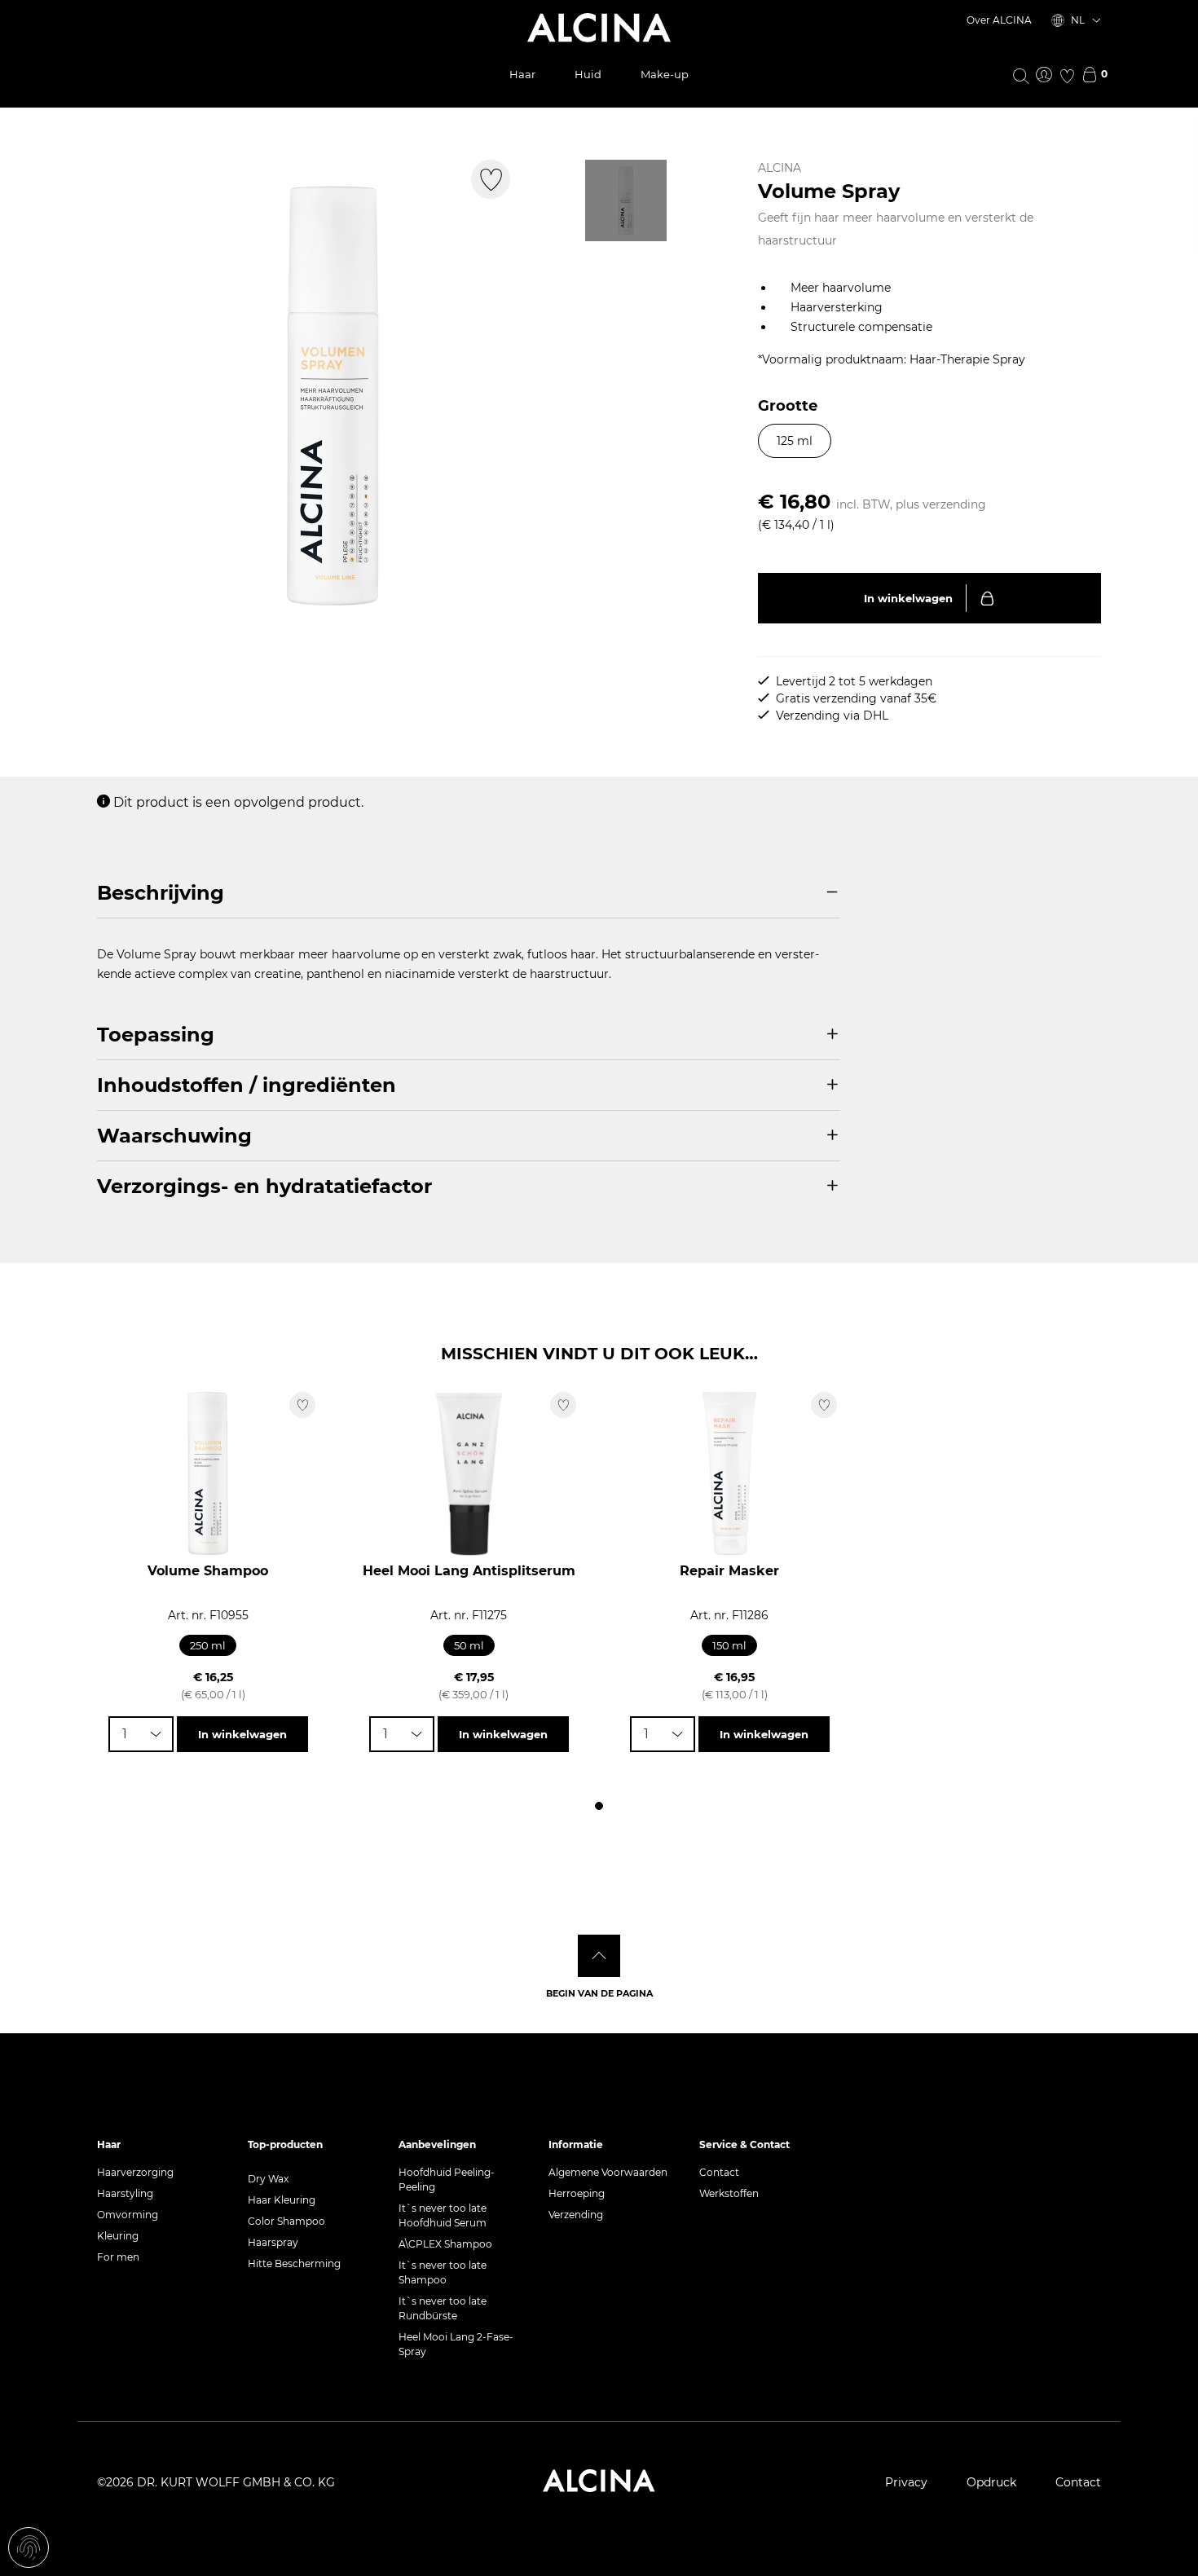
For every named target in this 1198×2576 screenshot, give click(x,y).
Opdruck (991, 2482)
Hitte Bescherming (294, 2263)
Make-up (665, 74)
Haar (522, 74)
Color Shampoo (286, 2221)
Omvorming (128, 2215)
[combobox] (141, 1734)
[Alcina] (599, 28)
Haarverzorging (135, 2172)
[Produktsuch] (1021, 75)
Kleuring (118, 2236)
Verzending (576, 2215)
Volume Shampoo (208, 1571)
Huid (588, 74)
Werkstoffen (729, 2193)
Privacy (906, 2482)
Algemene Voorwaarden (608, 2172)
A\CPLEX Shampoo (445, 2244)
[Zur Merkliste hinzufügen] (491, 179)
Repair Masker (729, 1571)
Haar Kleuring (282, 2200)
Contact (719, 2172)
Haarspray (273, 2242)
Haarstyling (125, 2193)
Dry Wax (268, 2179)
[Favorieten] (1067, 76)
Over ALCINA (999, 20)
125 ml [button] (795, 441)
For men (118, 2257)
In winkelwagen (908, 598)
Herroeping (577, 2193)
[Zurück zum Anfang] (599, 1956)
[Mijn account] (1044, 76)
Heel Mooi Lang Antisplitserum (469, 1571)
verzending (954, 504)
